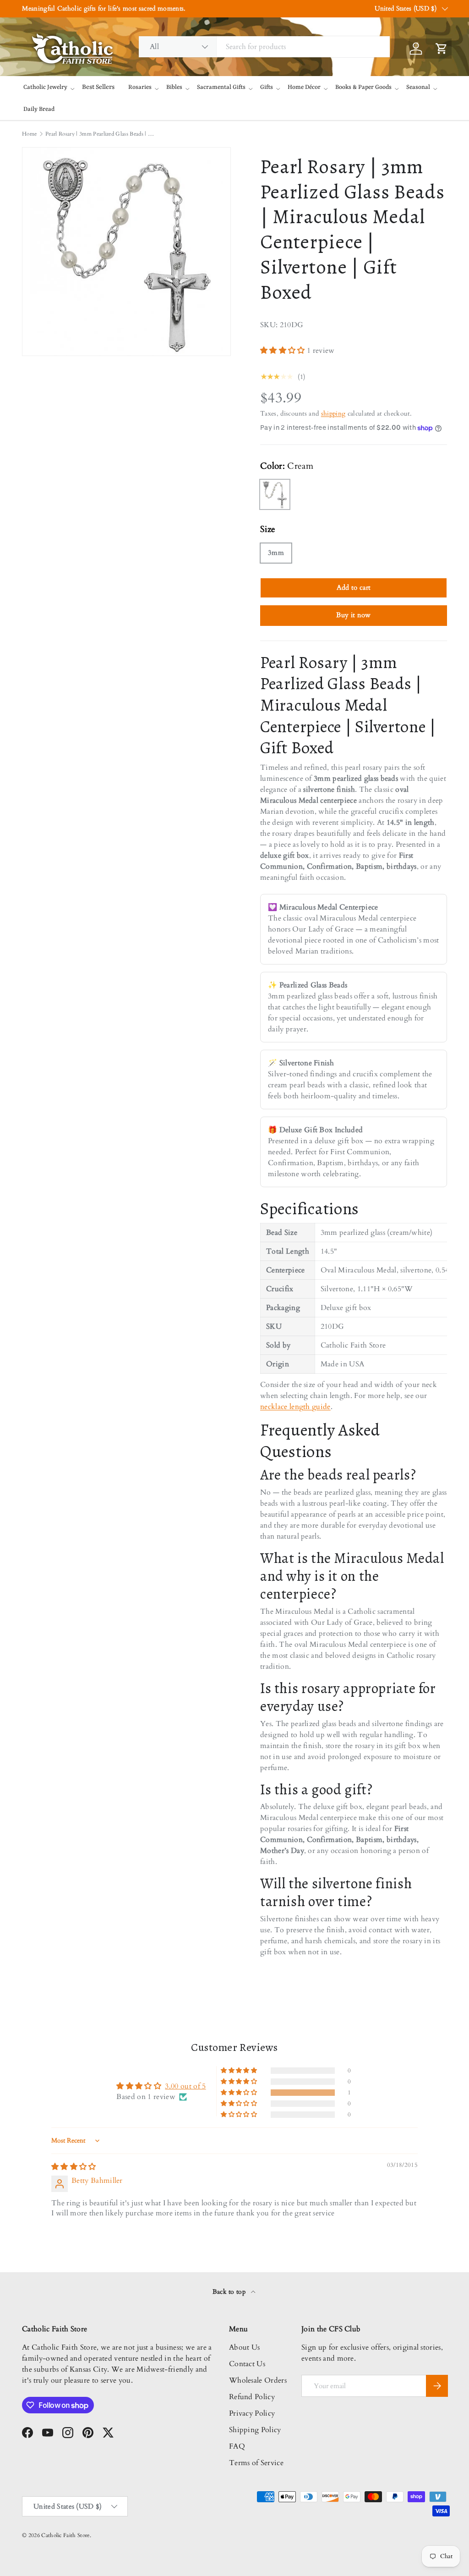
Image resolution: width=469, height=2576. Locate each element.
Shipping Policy (255, 2430)
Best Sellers (98, 87)
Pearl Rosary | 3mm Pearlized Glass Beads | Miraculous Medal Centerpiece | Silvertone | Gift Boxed (100, 134)
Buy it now (353, 615)
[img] (74, 2167)
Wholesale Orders (258, 2380)
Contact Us (247, 2364)
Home (29, 134)
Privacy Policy (252, 2413)
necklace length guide (295, 1407)
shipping (333, 414)
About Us (245, 2347)
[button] (284, 351)
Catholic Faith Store (65, 2535)
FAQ (237, 2446)
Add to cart (354, 587)
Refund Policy (252, 2397)
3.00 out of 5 (185, 2086)
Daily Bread (39, 109)
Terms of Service (256, 2463)
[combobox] (264, 47)
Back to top (230, 2292)
